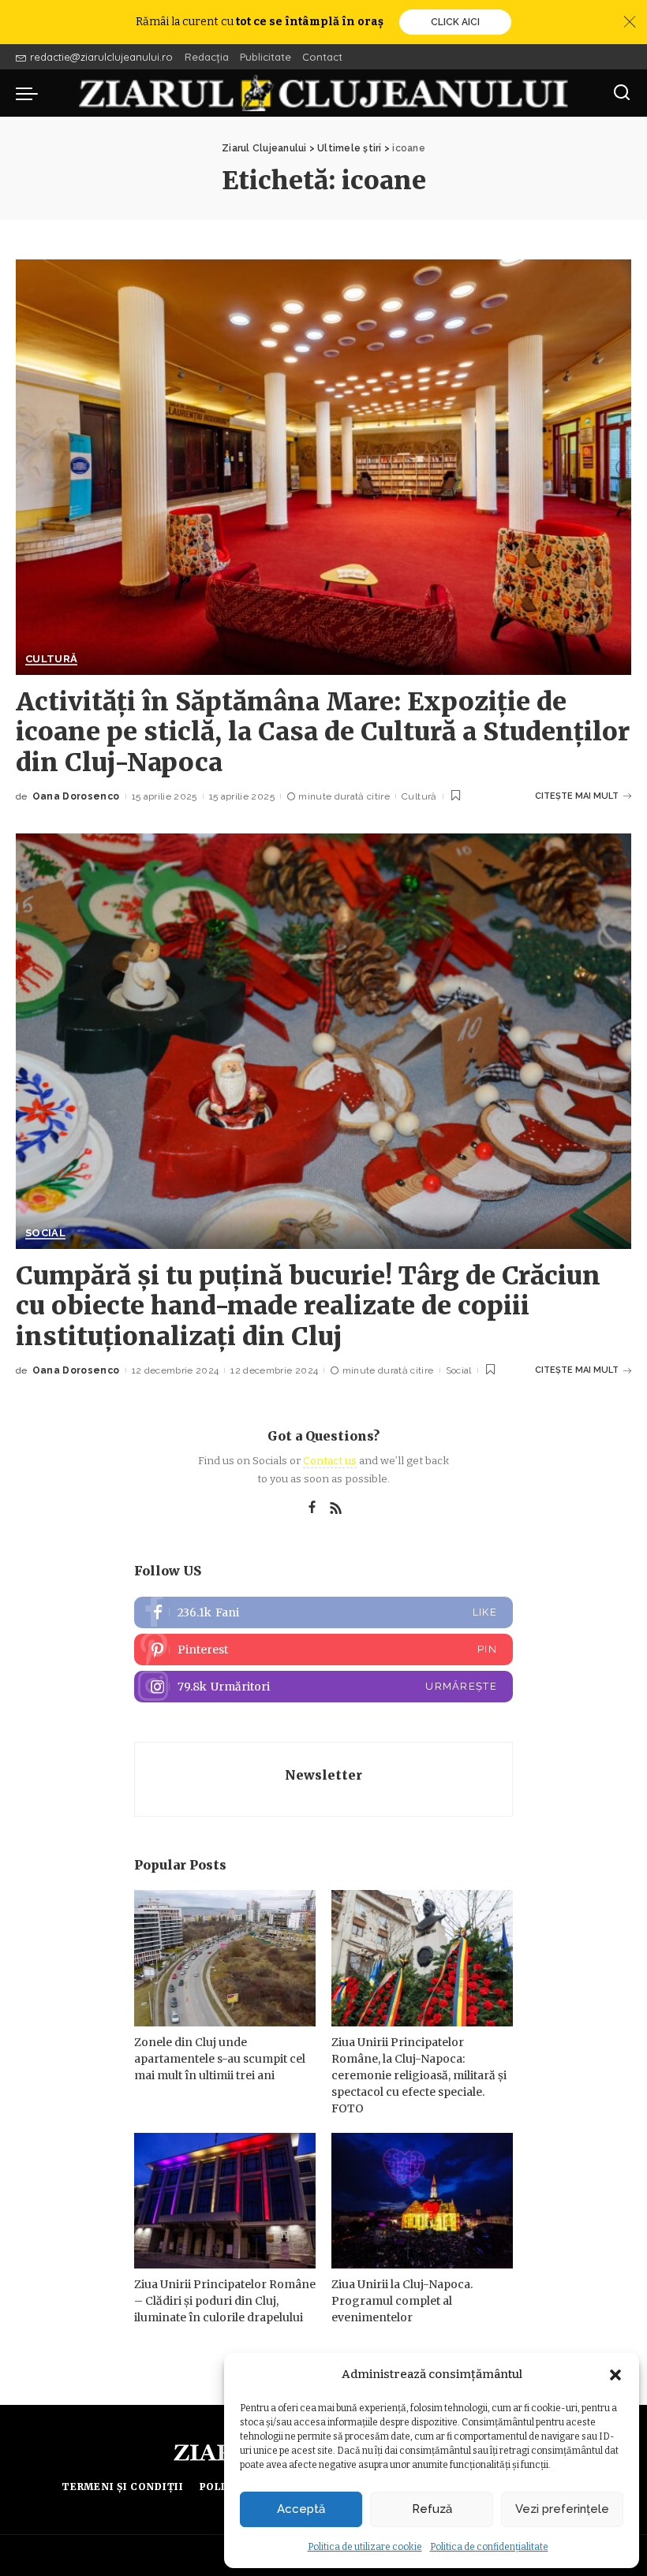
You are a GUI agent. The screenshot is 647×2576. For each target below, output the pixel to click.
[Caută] (622, 93)
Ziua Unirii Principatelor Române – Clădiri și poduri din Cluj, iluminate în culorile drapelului (225, 2301)
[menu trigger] (31, 93)
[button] (615, 2375)
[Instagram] (323, 1687)
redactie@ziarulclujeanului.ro (101, 57)
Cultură (51, 659)
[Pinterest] (323, 1650)
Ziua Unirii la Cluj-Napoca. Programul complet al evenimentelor (402, 2301)
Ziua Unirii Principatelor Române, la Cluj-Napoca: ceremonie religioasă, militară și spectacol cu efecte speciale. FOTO (419, 2075)
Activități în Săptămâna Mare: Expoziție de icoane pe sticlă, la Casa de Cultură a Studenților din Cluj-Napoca (323, 732)
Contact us (330, 1461)
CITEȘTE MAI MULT (577, 796)
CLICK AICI (455, 22)
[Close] (630, 22)
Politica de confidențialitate (489, 2547)
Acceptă (301, 2509)
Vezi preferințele (562, 2509)
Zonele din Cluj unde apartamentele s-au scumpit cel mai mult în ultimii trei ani (220, 2059)
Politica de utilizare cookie (365, 2547)
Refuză (432, 2509)
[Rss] (336, 1508)
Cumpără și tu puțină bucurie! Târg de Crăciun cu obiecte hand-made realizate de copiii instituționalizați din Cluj (308, 1306)
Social (45, 1233)
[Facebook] (312, 1508)
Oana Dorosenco (76, 796)
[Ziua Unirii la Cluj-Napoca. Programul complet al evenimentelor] (422, 2201)
